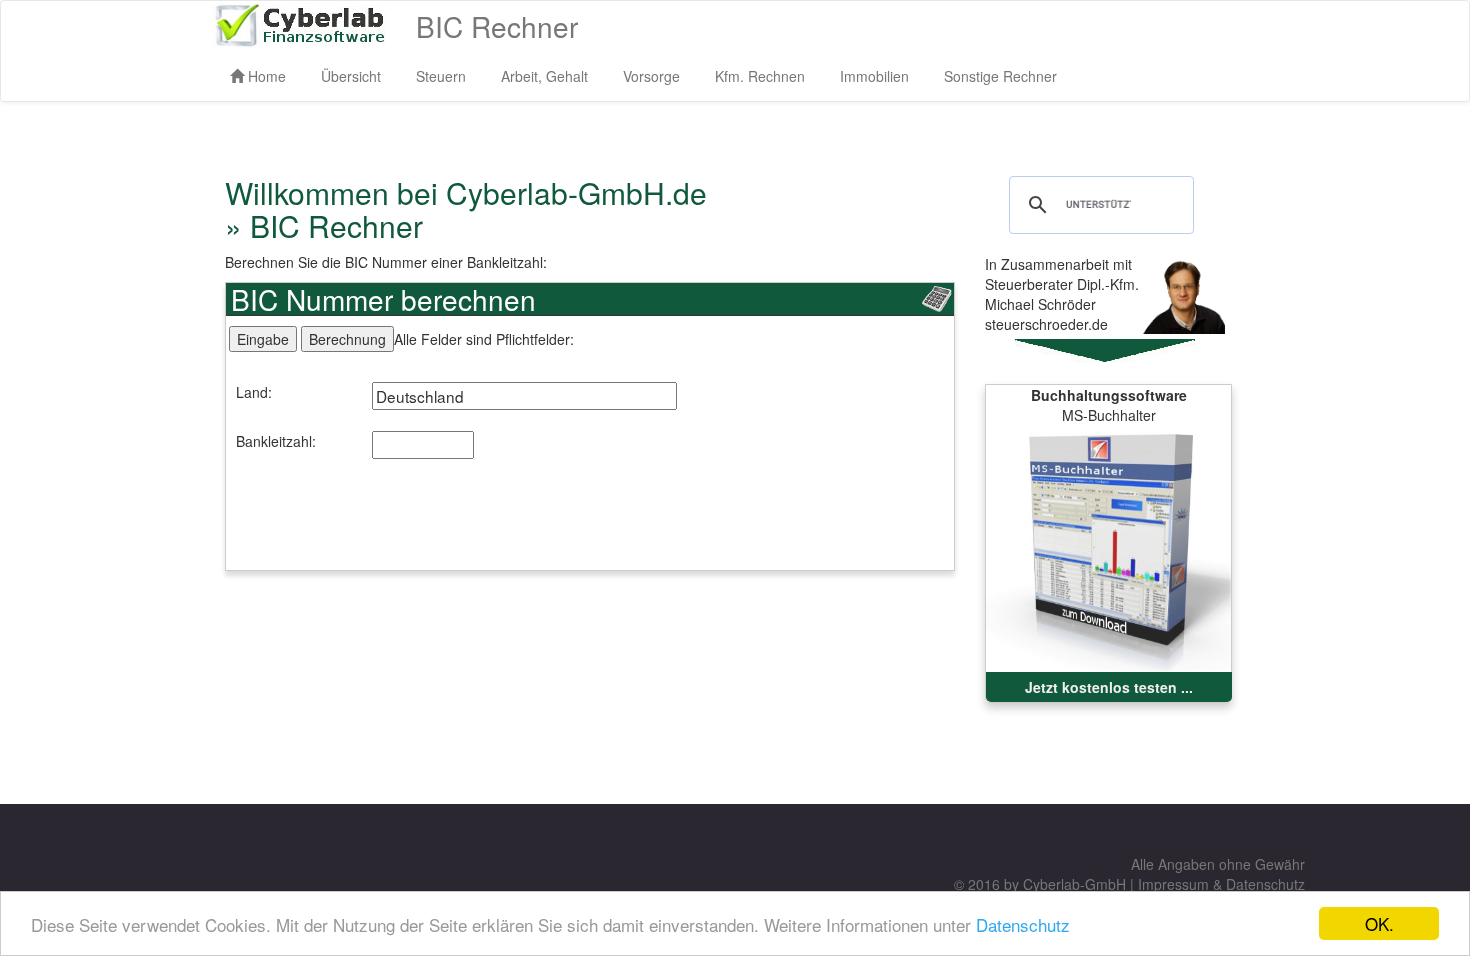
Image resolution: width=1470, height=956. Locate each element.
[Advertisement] (590, 525)
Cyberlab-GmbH (1074, 884)
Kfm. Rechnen (760, 76)
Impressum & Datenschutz (1221, 884)
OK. (1379, 923)
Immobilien (874, 76)
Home (265, 76)
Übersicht (351, 76)
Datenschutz (1023, 924)
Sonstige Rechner (1000, 76)
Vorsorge (651, 76)
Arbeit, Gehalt (544, 76)
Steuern (441, 76)
